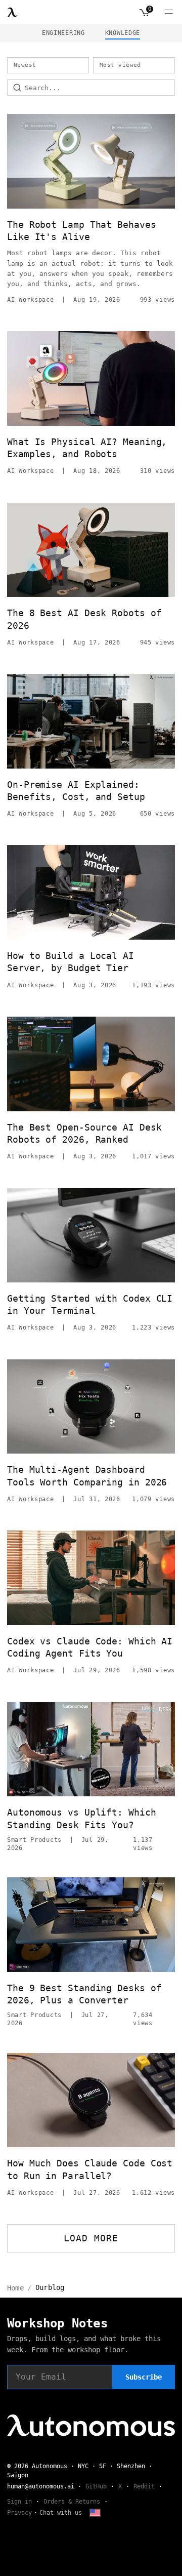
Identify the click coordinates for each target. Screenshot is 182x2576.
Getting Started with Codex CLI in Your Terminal (90, 1304)
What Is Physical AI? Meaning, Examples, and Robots (87, 448)
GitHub (96, 2486)
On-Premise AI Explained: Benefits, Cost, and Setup (76, 791)
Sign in (19, 2502)
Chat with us (61, 2513)
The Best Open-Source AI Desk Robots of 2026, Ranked (84, 1133)
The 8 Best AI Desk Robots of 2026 (84, 619)
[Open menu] (169, 12)
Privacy (19, 2513)
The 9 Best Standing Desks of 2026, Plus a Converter (84, 1994)
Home (15, 2288)
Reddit (144, 2486)
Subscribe (144, 2377)
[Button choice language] (95, 2513)
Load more (91, 2238)
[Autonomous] (13, 12)
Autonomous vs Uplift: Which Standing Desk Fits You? (82, 1818)
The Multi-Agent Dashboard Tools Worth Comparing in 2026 (87, 1476)
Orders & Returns (72, 2502)
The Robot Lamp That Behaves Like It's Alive (82, 231)
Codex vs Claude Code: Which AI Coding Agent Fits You (90, 1647)
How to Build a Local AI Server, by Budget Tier (71, 962)
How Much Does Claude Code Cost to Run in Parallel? (90, 2169)
